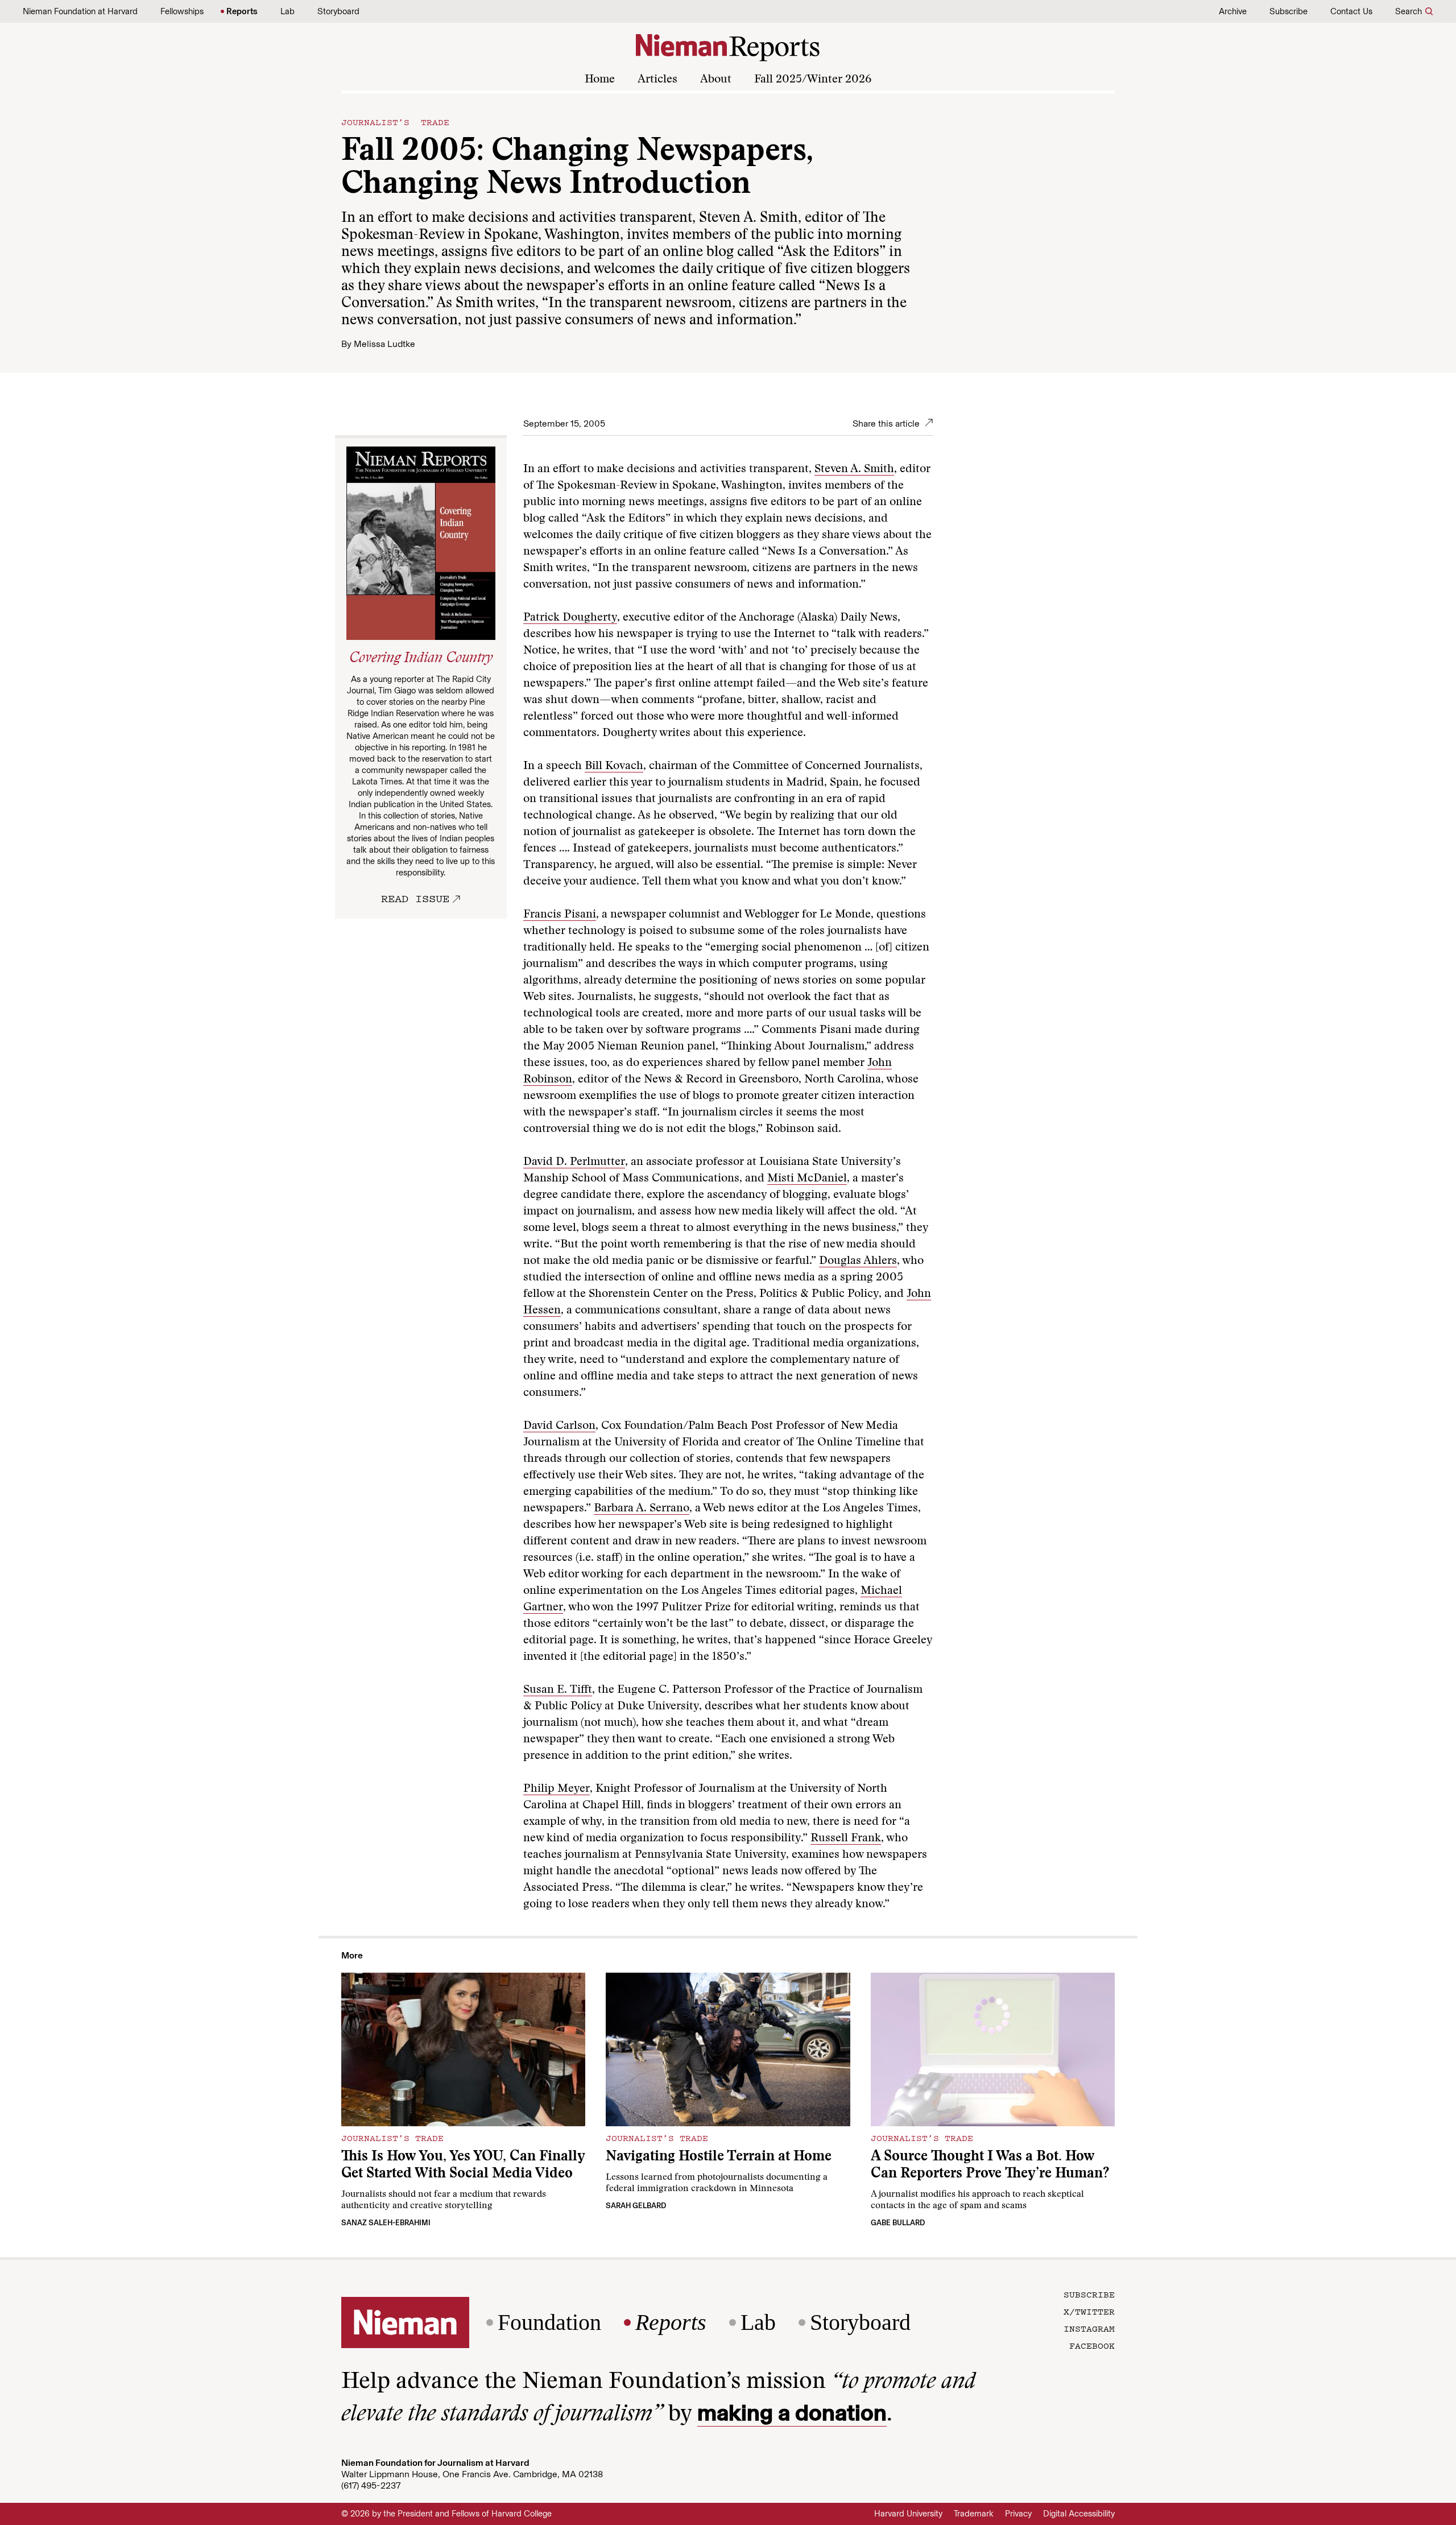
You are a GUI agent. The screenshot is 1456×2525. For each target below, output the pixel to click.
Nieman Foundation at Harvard (80, 11)
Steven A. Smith (854, 469)
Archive (1233, 11)
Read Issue (415, 898)
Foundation (549, 2322)
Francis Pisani (560, 915)
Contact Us (1351, 11)
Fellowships (182, 11)
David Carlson (559, 1426)
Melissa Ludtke (384, 344)
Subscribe (1289, 11)
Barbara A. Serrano (642, 1509)
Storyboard (338, 11)
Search (1409, 11)
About (716, 80)
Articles (657, 80)
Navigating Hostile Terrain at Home (719, 2157)
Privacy (1018, 2514)
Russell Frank (846, 1838)
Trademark (974, 2514)
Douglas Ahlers (858, 1261)
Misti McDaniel (807, 1179)
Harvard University (908, 2514)
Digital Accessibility (1079, 2514)
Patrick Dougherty (570, 618)
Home (600, 80)
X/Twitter (1089, 2311)
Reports (242, 11)
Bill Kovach (614, 766)
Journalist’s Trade (395, 122)
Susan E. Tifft (558, 1690)
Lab (288, 11)
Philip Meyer (557, 1789)
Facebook (1092, 2345)
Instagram (1089, 2328)
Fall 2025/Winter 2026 (813, 80)
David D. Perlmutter (574, 1162)
